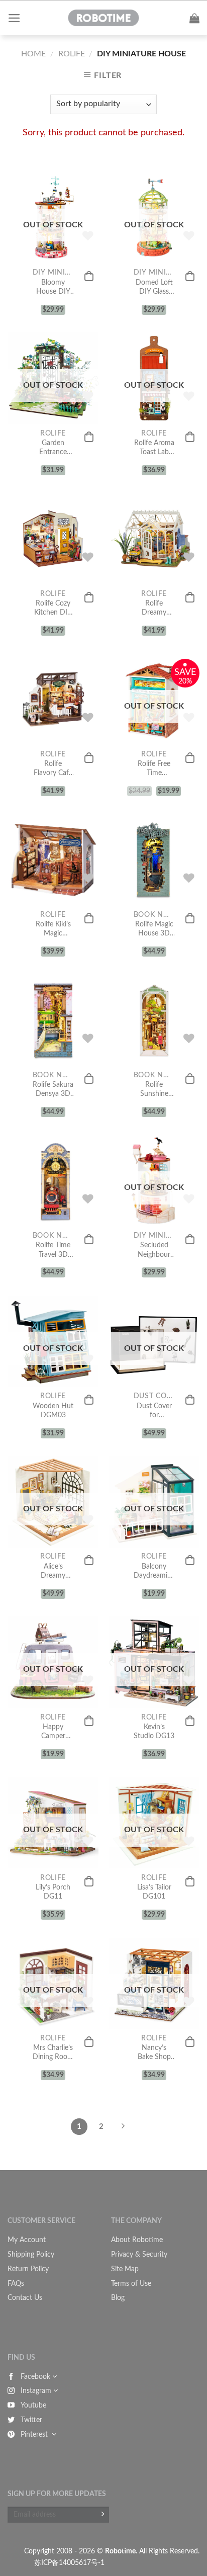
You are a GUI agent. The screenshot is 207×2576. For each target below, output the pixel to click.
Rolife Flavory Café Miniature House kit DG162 (53, 769)
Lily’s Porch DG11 (53, 1892)
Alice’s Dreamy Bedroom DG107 (53, 1572)
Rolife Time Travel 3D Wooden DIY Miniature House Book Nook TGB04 (53, 1250)
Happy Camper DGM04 (53, 1732)
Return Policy (28, 2269)
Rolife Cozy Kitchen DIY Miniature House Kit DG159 (53, 609)
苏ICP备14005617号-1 (69, 2563)
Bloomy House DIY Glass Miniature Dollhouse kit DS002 (53, 288)
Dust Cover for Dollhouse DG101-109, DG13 (154, 1411)
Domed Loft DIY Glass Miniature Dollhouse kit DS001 (154, 288)
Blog (118, 2298)
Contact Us (25, 2298)
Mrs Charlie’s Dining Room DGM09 (53, 2053)
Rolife (72, 54)
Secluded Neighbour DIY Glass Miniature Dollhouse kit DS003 (154, 1250)
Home (33, 54)
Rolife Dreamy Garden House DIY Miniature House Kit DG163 (154, 609)
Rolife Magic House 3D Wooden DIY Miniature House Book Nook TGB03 (154, 929)
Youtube (33, 2406)
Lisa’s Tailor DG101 (154, 1892)
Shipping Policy (31, 2255)
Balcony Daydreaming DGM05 (154, 1572)
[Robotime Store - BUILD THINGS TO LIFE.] (103, 18)
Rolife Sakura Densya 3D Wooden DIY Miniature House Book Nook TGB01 (53, 1090)
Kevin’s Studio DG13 (154, 1732)
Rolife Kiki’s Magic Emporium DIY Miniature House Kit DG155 (53, 929)
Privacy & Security (139, 2255)
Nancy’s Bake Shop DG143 (154, 2053)
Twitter (31, 2420)
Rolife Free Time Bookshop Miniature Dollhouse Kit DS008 (154, 769)
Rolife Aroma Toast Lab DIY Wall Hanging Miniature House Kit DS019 (154, 448)
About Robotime (137, 2240)
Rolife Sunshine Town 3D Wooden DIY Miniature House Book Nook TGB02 (154, 1090)
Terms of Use (131, 2284)
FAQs (16, 2284)
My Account (27, 2240)
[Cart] (194, 18)
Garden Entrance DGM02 (53, 448)
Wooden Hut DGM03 (53, 1411)
